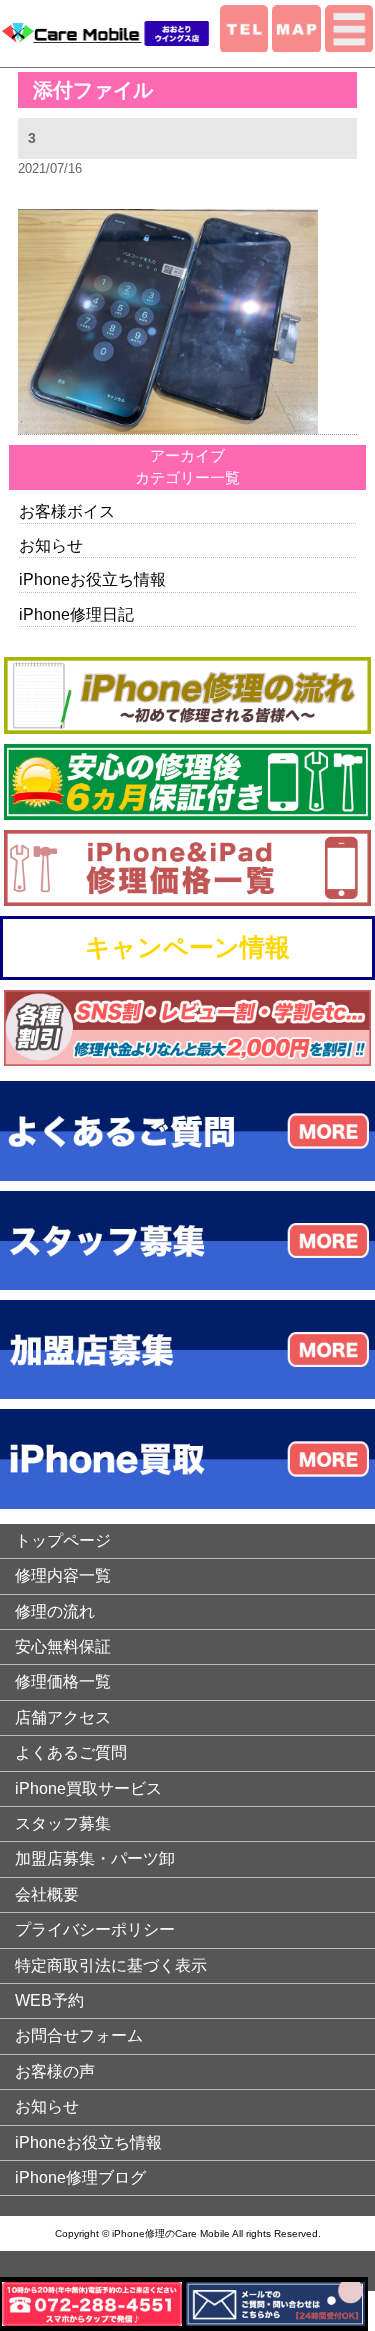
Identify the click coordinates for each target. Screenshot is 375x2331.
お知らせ (51, 545)
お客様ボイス (67, 511)
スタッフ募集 (63, 1823)
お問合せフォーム (79, 2035)
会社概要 (47, 1894)
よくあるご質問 (71, 1752)
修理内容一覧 (63, 1575)
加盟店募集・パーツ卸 (95, 1858)
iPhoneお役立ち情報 (92, 579)
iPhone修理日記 (76, 614)
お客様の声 (55, 2071)
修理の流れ (55, 1611)
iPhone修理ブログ (80, 2177)
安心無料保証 (63, 1646)
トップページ (63, 1540)
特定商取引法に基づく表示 (111, 1965)
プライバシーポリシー (95, 1929)
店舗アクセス (63, 1717)
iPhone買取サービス (88, 1788)
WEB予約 (49, 2000)
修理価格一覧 (63, 1681)
